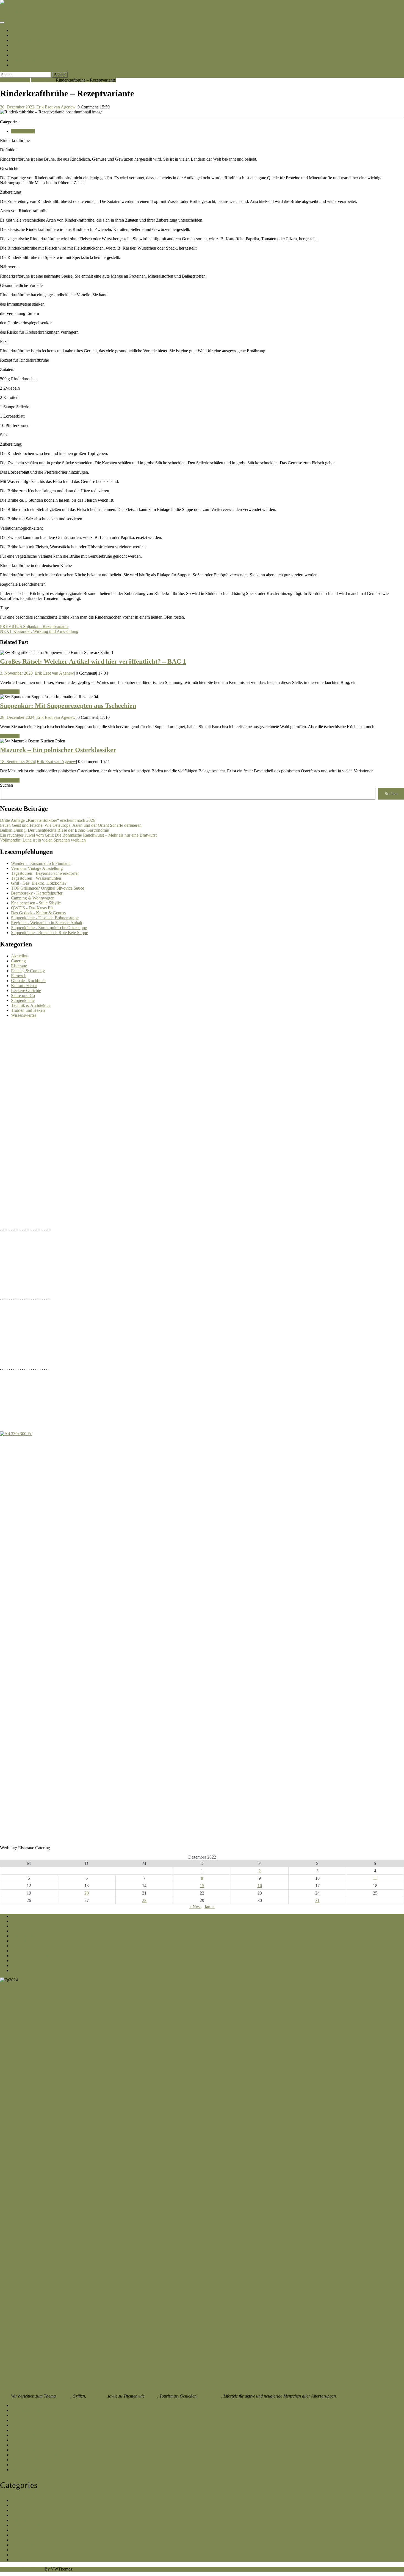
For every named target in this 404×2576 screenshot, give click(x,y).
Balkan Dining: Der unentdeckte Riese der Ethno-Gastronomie (54, 830)
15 (202, 1886)
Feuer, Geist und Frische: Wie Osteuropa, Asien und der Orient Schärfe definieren (71, 825)
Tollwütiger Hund (27, 2435)
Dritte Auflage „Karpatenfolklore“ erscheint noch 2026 (48, 820)
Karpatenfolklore (26, 2425)
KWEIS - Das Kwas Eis (32, 1951)
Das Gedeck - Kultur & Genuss (38, 913)
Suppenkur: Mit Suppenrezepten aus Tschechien (68, 706)
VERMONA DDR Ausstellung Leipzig (45, 1916)
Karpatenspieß (23, 1931)
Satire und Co (23, 995)
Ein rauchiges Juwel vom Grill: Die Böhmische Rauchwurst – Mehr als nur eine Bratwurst (78, 835)
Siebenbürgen (24, 60)
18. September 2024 (17, 762)
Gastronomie (210, 2396)
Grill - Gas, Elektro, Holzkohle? (39, 883)
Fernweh (19, 976)
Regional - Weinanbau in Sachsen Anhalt (47, 923)
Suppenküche (43, 80)
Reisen (151, 2396)
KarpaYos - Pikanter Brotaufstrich (40, 2415)
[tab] (2, 23)
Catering (18, 961)
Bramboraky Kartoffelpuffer (35, 2405)
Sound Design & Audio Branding (40, 2450)
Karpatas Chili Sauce (29, 2420)
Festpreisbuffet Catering (32, 1946)
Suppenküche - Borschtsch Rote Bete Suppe (49, 933)
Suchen (6, 785)
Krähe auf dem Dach (29, 2440)
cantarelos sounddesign (31, 2470)
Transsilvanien (25, 50)
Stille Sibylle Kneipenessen (35, 1941)
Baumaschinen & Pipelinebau (37, 2455)
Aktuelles (19, 956)
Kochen (64, 2396)
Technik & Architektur (31, 1005)
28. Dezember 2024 (17, 717)
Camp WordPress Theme (22, 2569)
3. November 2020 (16, 673)
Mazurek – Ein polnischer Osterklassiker (58, 750)
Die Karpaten (24, 35)
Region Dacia (23, 45)
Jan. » (210, 1907)
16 (260, 1886)
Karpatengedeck (25, 1921)
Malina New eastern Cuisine (36, 2430)
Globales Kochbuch (28, 981)
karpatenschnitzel (15, 12)
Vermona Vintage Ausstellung (37, 868)
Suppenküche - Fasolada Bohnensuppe (45, 918)
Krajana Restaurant (28, 1961)
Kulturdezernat (24, 986)
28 (144, 1900)
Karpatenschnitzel (28, 30)
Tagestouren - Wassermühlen (36, 878)
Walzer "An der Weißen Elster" (38, 1956)
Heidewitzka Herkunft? (31, 2460)
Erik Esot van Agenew (56, 107)
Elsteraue (19, 966)
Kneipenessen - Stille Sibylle (36, 903)
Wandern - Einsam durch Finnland (41, 863)
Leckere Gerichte (26, 991)
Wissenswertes (24, 1015)
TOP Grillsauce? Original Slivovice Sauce (48, 888)
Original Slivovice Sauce (33, 1926)
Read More (10, 692)
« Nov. (195, 1907)
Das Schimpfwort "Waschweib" (39, 2410)
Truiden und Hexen (28, 1010)
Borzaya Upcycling (28, 2445)
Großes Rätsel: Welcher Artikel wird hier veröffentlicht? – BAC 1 (93, 661)
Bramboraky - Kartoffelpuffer (37, 893)
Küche (17, 55)
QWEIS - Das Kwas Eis (32, 908)
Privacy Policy (24, 1970)
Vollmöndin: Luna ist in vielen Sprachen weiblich (43, 840)
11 (375, 1878)
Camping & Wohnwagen (33, 898)
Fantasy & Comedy (28, 971)
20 (87, 1893)
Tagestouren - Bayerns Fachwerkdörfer (45, 873)
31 (317, 1900)
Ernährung (97, 2396)
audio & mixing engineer (33, 2465)
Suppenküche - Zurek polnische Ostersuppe (49, 928)
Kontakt (19, 65)
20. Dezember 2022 (17, 107)
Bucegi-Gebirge (25, 40)
